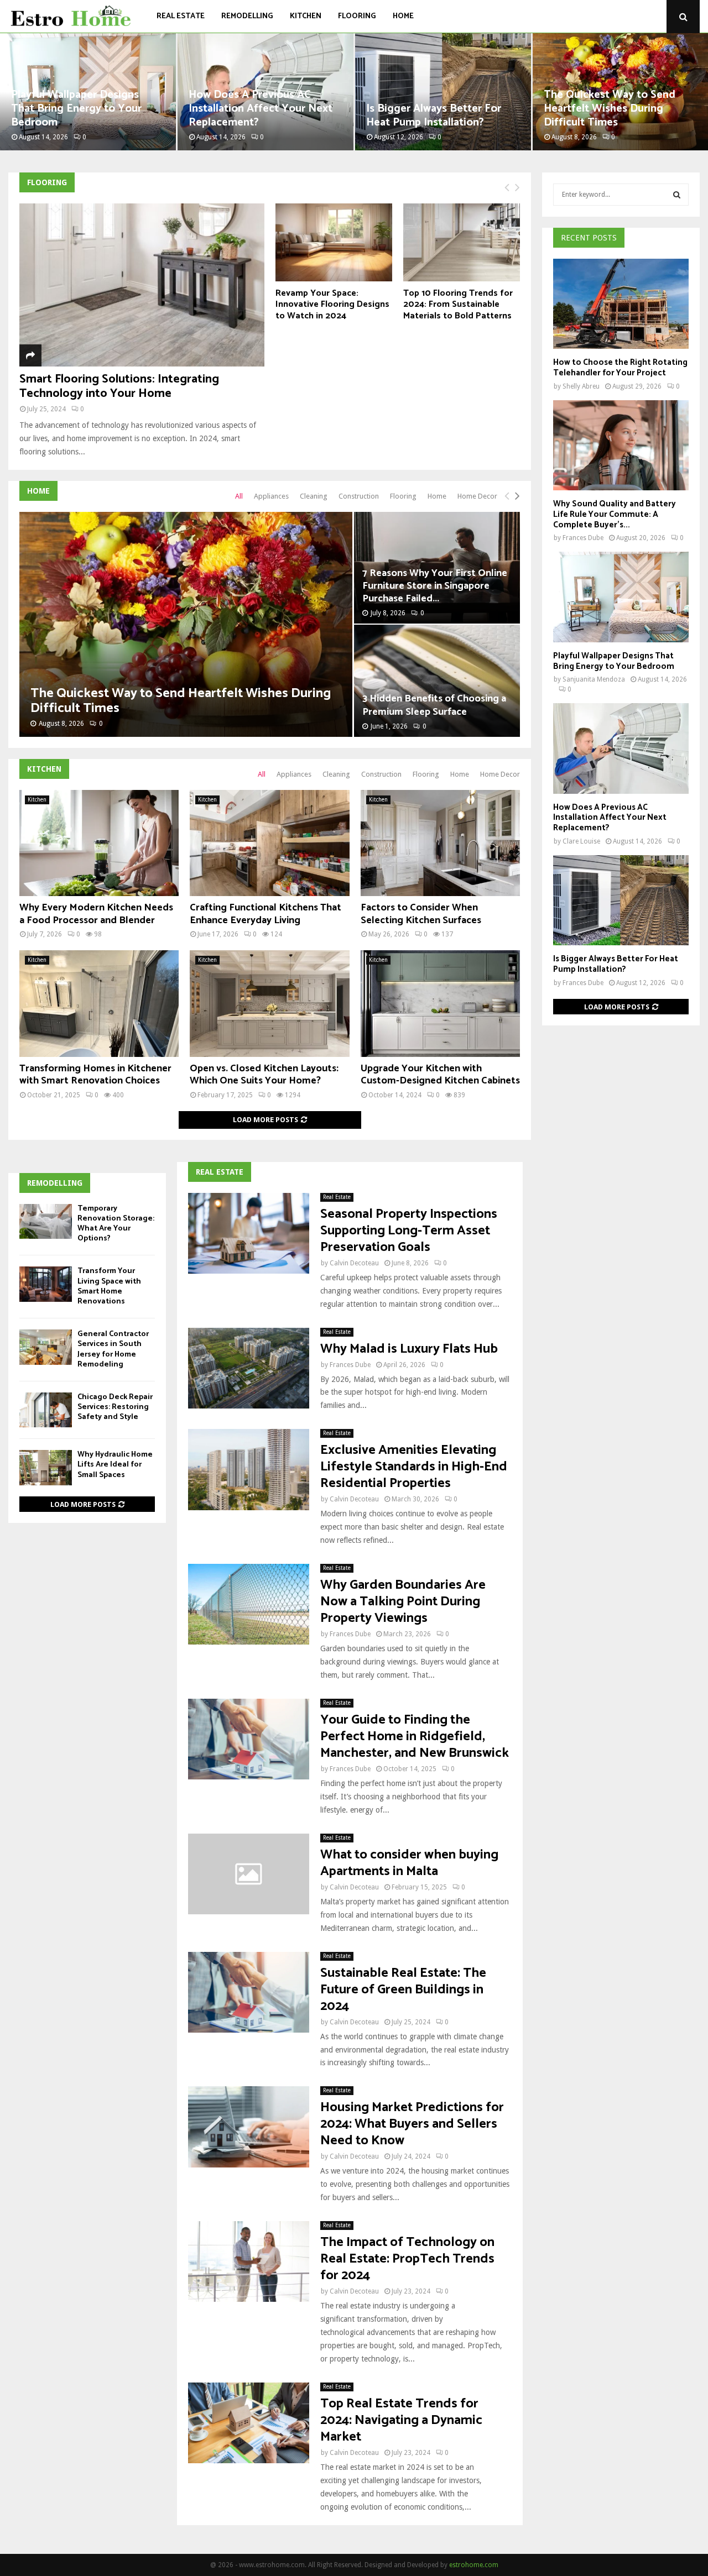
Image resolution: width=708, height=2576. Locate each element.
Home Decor (477, 496)
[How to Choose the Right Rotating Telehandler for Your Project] (621, 304)
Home (403, 16)
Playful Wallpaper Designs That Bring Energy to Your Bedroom (76, 109)
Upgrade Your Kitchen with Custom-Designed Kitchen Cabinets (440, 1075)
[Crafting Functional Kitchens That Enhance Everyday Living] (269, 843)
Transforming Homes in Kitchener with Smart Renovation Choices (95, 1075)
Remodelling (247, 16)
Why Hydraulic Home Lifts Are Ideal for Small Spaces (115, 1465)
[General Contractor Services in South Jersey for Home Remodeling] (46, 1347)
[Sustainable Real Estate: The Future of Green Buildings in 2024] (249, 1992)
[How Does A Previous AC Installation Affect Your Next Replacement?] (621, 748)
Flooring (357, 16)
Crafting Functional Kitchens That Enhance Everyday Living (265, 914)
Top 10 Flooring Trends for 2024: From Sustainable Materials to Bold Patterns (458, 305)
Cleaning (314, 496)
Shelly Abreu (581, 386)
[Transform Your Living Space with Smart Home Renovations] (46, 1284)
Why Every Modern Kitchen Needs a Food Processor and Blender (96, 914)
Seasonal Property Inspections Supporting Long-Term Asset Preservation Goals (409, 1231)
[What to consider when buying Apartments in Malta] (249, 1874)
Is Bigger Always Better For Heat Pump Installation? (434, 116)
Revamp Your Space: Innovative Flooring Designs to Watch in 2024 (332, 305)
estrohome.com (474, 2565)
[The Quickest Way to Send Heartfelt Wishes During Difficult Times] (186, 624)
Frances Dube (350, 1365)
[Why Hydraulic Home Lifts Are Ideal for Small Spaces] (46, 1467)
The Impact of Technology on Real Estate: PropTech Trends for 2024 (407, 2259)
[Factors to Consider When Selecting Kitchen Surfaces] (440, 843)
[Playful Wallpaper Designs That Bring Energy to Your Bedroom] (621, 597)
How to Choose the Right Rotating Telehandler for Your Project (620, 368)
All (239, 496)
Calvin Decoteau (354, 1263)
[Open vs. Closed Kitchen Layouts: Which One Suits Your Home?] (269, 1003)
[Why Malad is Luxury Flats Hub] (249, 1368)
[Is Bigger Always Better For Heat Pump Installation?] (621, 900)
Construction (359, 496)
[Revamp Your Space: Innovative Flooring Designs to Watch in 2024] (334, 242)
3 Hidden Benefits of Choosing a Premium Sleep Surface (434, 705)
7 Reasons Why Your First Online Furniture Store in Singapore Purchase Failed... (435, 586)
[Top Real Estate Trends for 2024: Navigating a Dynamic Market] (249, 2423)
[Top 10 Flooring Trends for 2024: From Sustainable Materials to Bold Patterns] (462, 242)
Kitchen (306, 16)
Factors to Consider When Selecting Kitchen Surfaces (421, 914)
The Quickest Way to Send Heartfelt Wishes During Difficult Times (610, 109)
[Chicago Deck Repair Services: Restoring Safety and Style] (46, 1410)
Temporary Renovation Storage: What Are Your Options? (116, 1224)
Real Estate (181, 16)
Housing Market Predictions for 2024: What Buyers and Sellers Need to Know (412, 2124)
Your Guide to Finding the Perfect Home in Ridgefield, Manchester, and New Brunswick (415, 1737)
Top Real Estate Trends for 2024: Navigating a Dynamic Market (401, 2420)
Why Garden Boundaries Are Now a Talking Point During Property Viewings (403, 1602)
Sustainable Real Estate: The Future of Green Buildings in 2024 (403, 1990)
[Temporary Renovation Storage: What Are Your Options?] (46, 1221)
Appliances (271, 496)
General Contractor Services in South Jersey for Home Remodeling (113, 1349)
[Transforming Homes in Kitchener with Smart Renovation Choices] (99, 1003)
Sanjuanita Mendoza (594, 679)
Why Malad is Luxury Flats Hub (409, 1349)
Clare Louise (581, 841)
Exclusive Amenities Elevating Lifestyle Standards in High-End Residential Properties (414, 1467)
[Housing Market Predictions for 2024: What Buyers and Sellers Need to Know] (249, 2127)
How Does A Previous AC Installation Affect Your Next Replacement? (261, 109)
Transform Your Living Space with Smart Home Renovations (109, 1286)
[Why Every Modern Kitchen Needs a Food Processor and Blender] (99, 843)
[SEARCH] (677, 195)
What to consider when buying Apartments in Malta (409, 1863)
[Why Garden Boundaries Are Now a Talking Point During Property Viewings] (249, 1604)
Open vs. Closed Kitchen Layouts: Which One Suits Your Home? (264, 1075)
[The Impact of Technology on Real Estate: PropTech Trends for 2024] (249, 2261)
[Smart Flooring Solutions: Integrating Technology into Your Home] (142, 285)
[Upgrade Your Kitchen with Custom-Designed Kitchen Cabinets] (440, 1003)
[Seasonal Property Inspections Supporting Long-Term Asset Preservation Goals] (249, 1233)
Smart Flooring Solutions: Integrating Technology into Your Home (119, 386)
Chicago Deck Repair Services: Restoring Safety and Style (115, 1407)
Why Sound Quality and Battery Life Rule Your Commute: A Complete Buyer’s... (615, 514)
